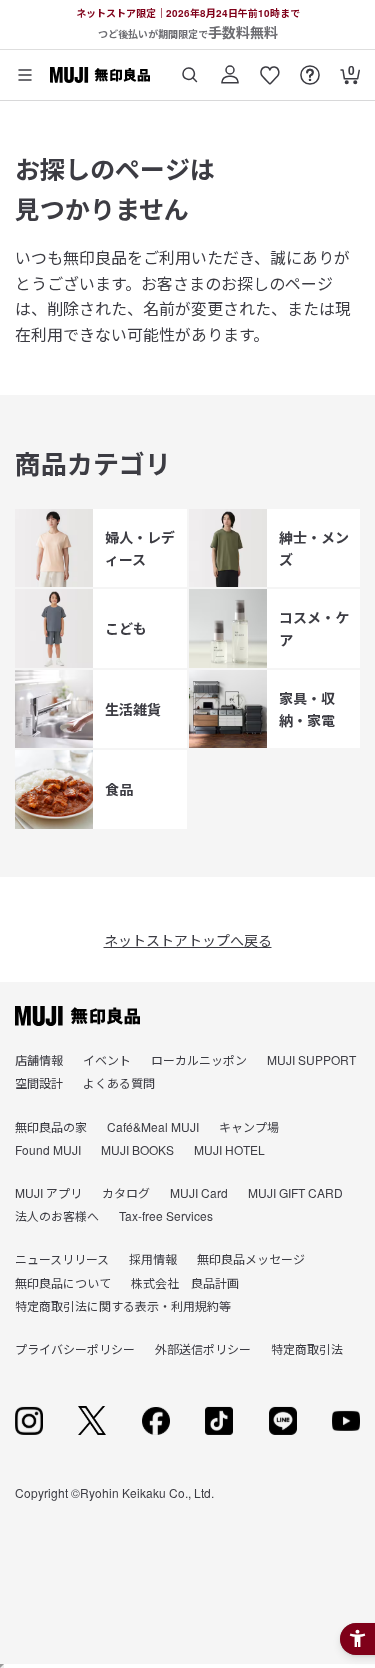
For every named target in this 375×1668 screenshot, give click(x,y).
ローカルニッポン (199, 1059)
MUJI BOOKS (137, 1149)
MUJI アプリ (48, 1192)
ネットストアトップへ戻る (188, 940)
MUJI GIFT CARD (295, 1192)
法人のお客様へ (57, 1215)
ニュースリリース (62, 1258)
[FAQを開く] (310, 67)
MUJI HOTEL (229, 1149)
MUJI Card (199, 1192)
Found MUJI (48, 1149)
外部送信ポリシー (203, 1348)
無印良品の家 (51, 1126)
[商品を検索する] (190, 67)
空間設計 (39, 1082)
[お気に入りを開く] (270, 67)
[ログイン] (230, 67)
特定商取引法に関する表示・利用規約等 (123, 1305)
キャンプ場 (249, 1126)
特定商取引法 (307, 1348)
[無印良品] (77, 1016)
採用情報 (153, 1258)
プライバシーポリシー (75, 1348)
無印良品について (63, 1282)
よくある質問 (119, 1082)
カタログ (126, 1192)
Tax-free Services (166, 1215)
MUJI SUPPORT (311, 1059)
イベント (107, 1059)
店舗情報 (39, 1059)
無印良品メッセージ (251, 1258)
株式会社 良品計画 (185, 1282)
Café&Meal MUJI (153, 1126)
